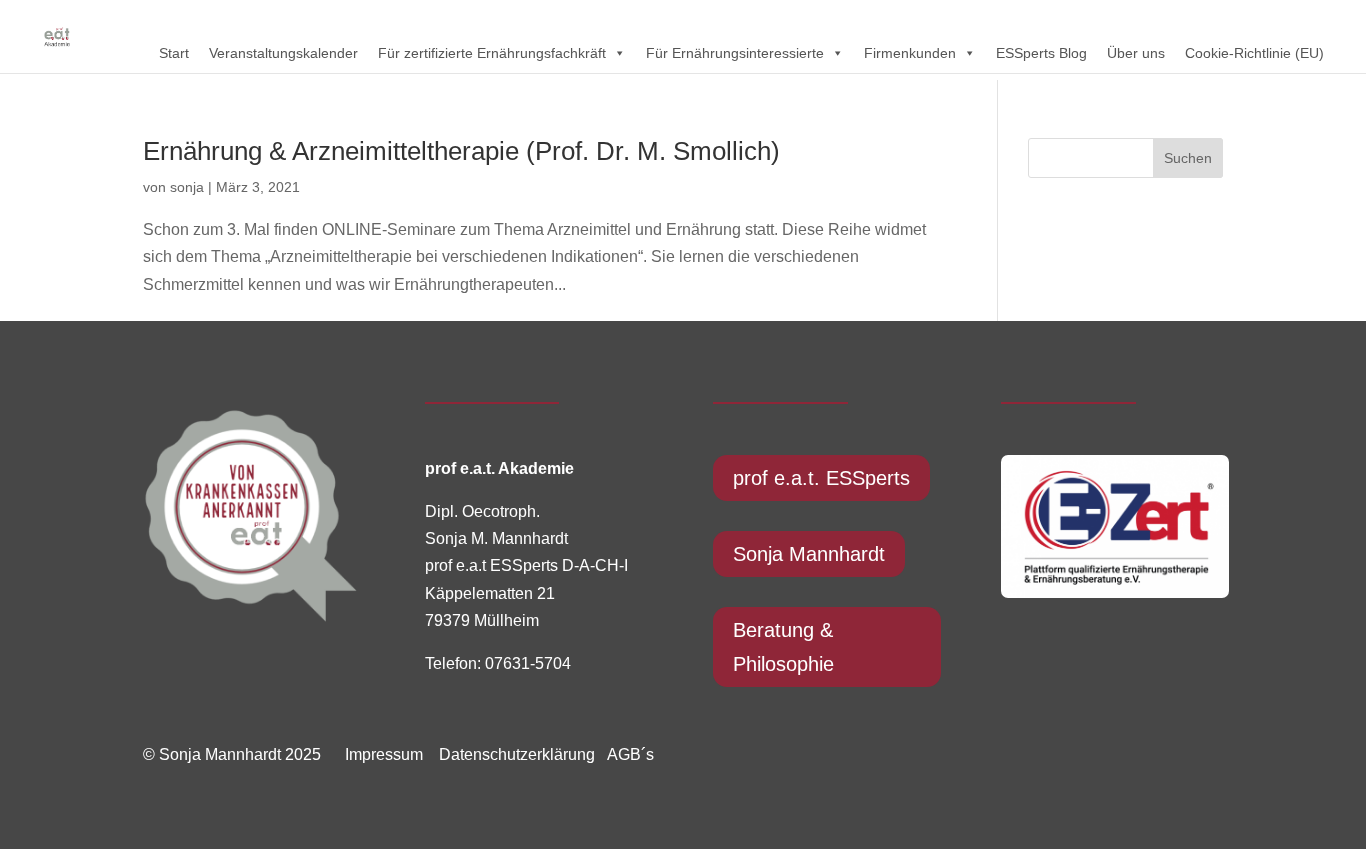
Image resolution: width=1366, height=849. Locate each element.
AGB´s (630, 754)
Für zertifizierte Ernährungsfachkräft (492, 53)
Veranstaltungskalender (283, 53)
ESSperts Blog (1041, 53)
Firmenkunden (910, 53)
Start (174, 53)
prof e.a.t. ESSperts (821, 478)
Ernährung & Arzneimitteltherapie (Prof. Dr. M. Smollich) (461, 151)
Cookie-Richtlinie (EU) (1254, 53)
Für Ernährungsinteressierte (735, 53)
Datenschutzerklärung (511, 754)
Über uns (1136, 53)
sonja (187, 187)
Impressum (384, 754)
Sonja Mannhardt (809, 554)
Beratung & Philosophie (783, 647)
